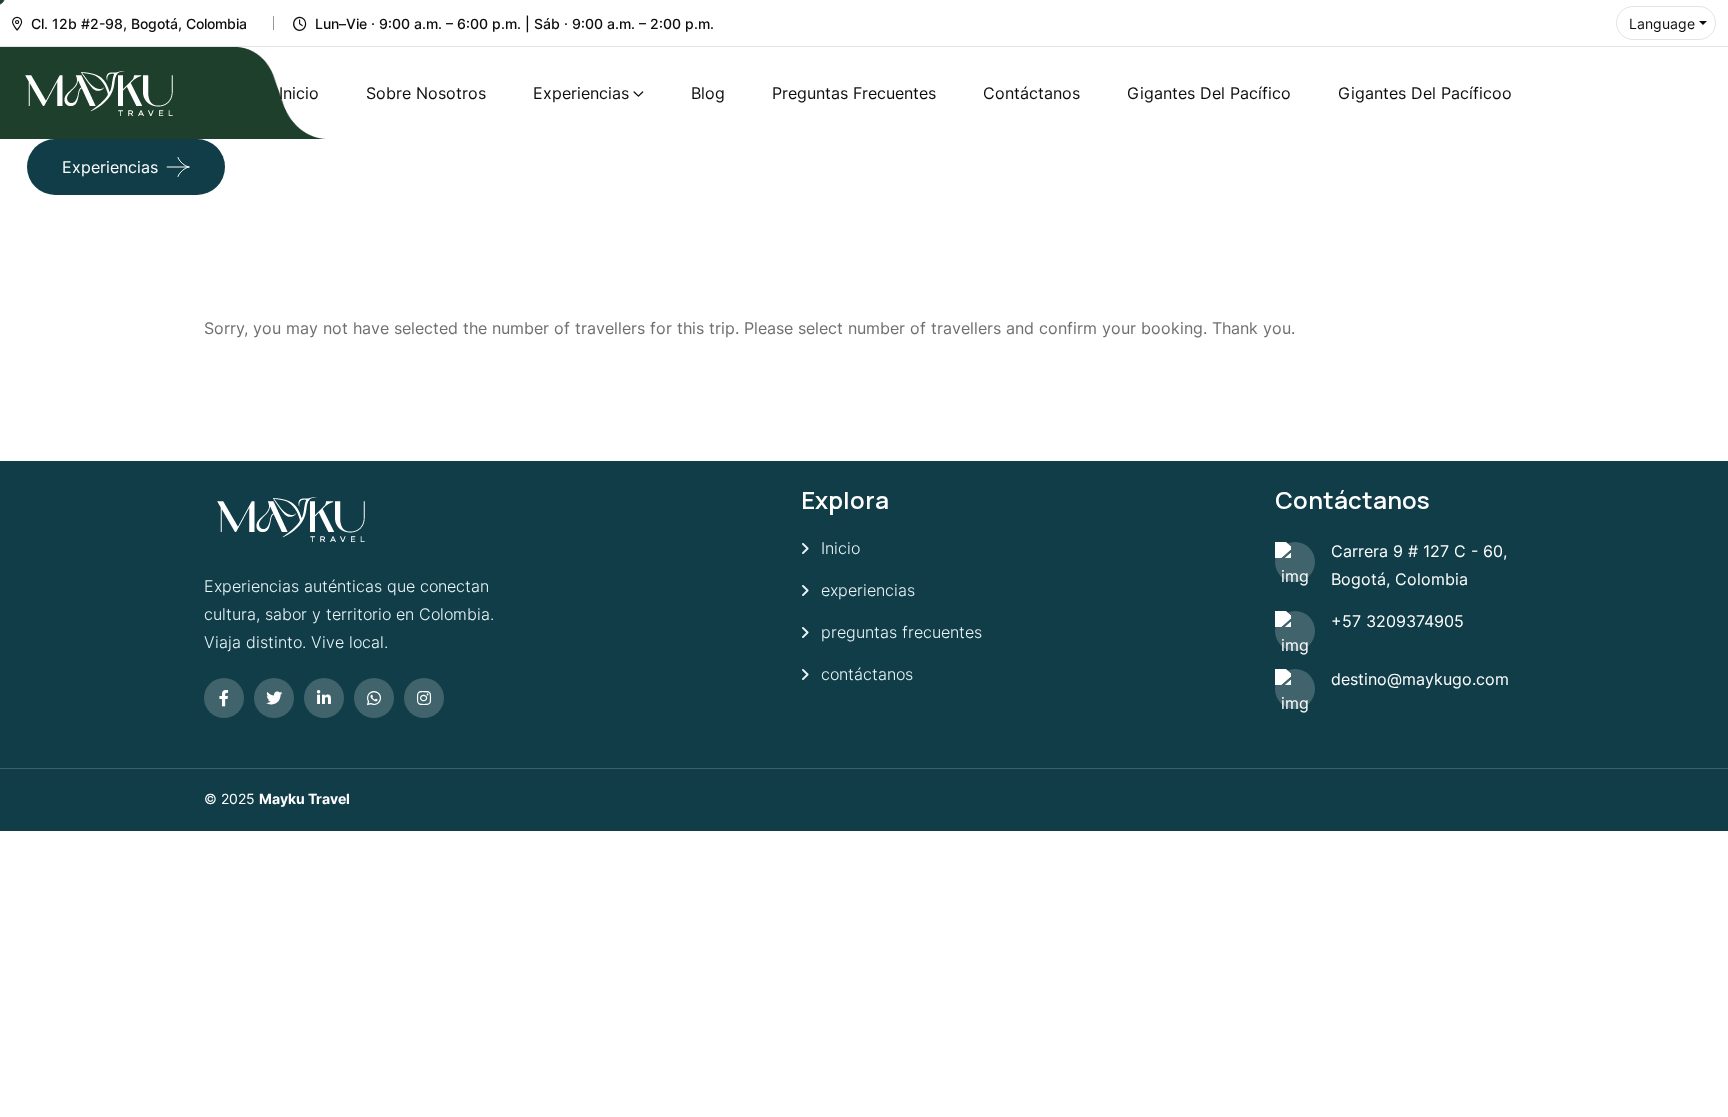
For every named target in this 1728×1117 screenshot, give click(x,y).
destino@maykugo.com (1420, 679)
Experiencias (581, 93)
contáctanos (867, 674)
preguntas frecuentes (901, 632)
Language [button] (1662, 23)
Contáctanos (1031, 93)
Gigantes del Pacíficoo (1425, 93)
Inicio (299, 93)
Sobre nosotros (426, 93)
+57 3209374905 (1397, 621)
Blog (708, 93)
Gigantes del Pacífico (1209, 93)
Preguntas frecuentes (854, 93)
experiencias (868, 590)
